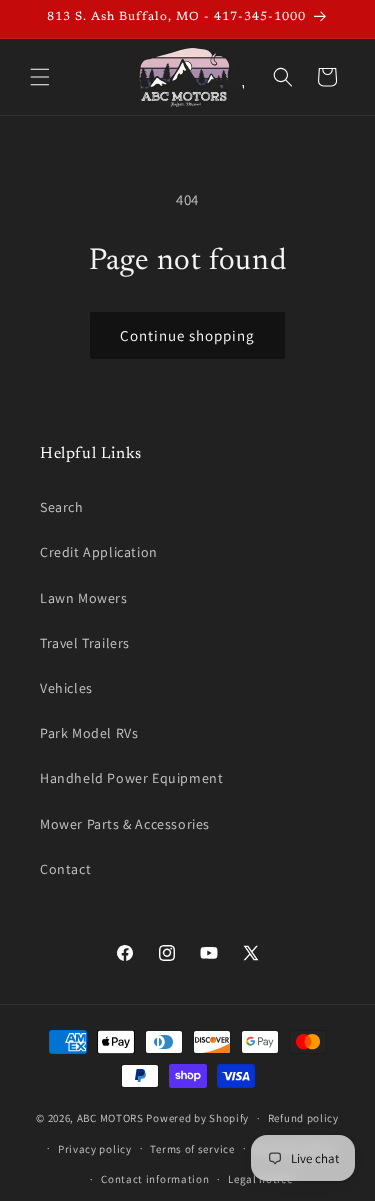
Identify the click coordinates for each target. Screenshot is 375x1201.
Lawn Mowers (84, 598)
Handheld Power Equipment (131, 778)
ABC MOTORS (110, 1118)
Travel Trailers (85, 643)
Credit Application (99, 552)
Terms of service (192, 1149)
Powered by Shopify (197, 1118)
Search (62, 507)
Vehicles (66, 688)
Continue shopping (187, 335)
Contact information (155, 1179)
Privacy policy (95, 1149)
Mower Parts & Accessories (125, 824)
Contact (65, 869)
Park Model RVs (89, 733)
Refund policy (303, 1118)
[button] (40, 77)
